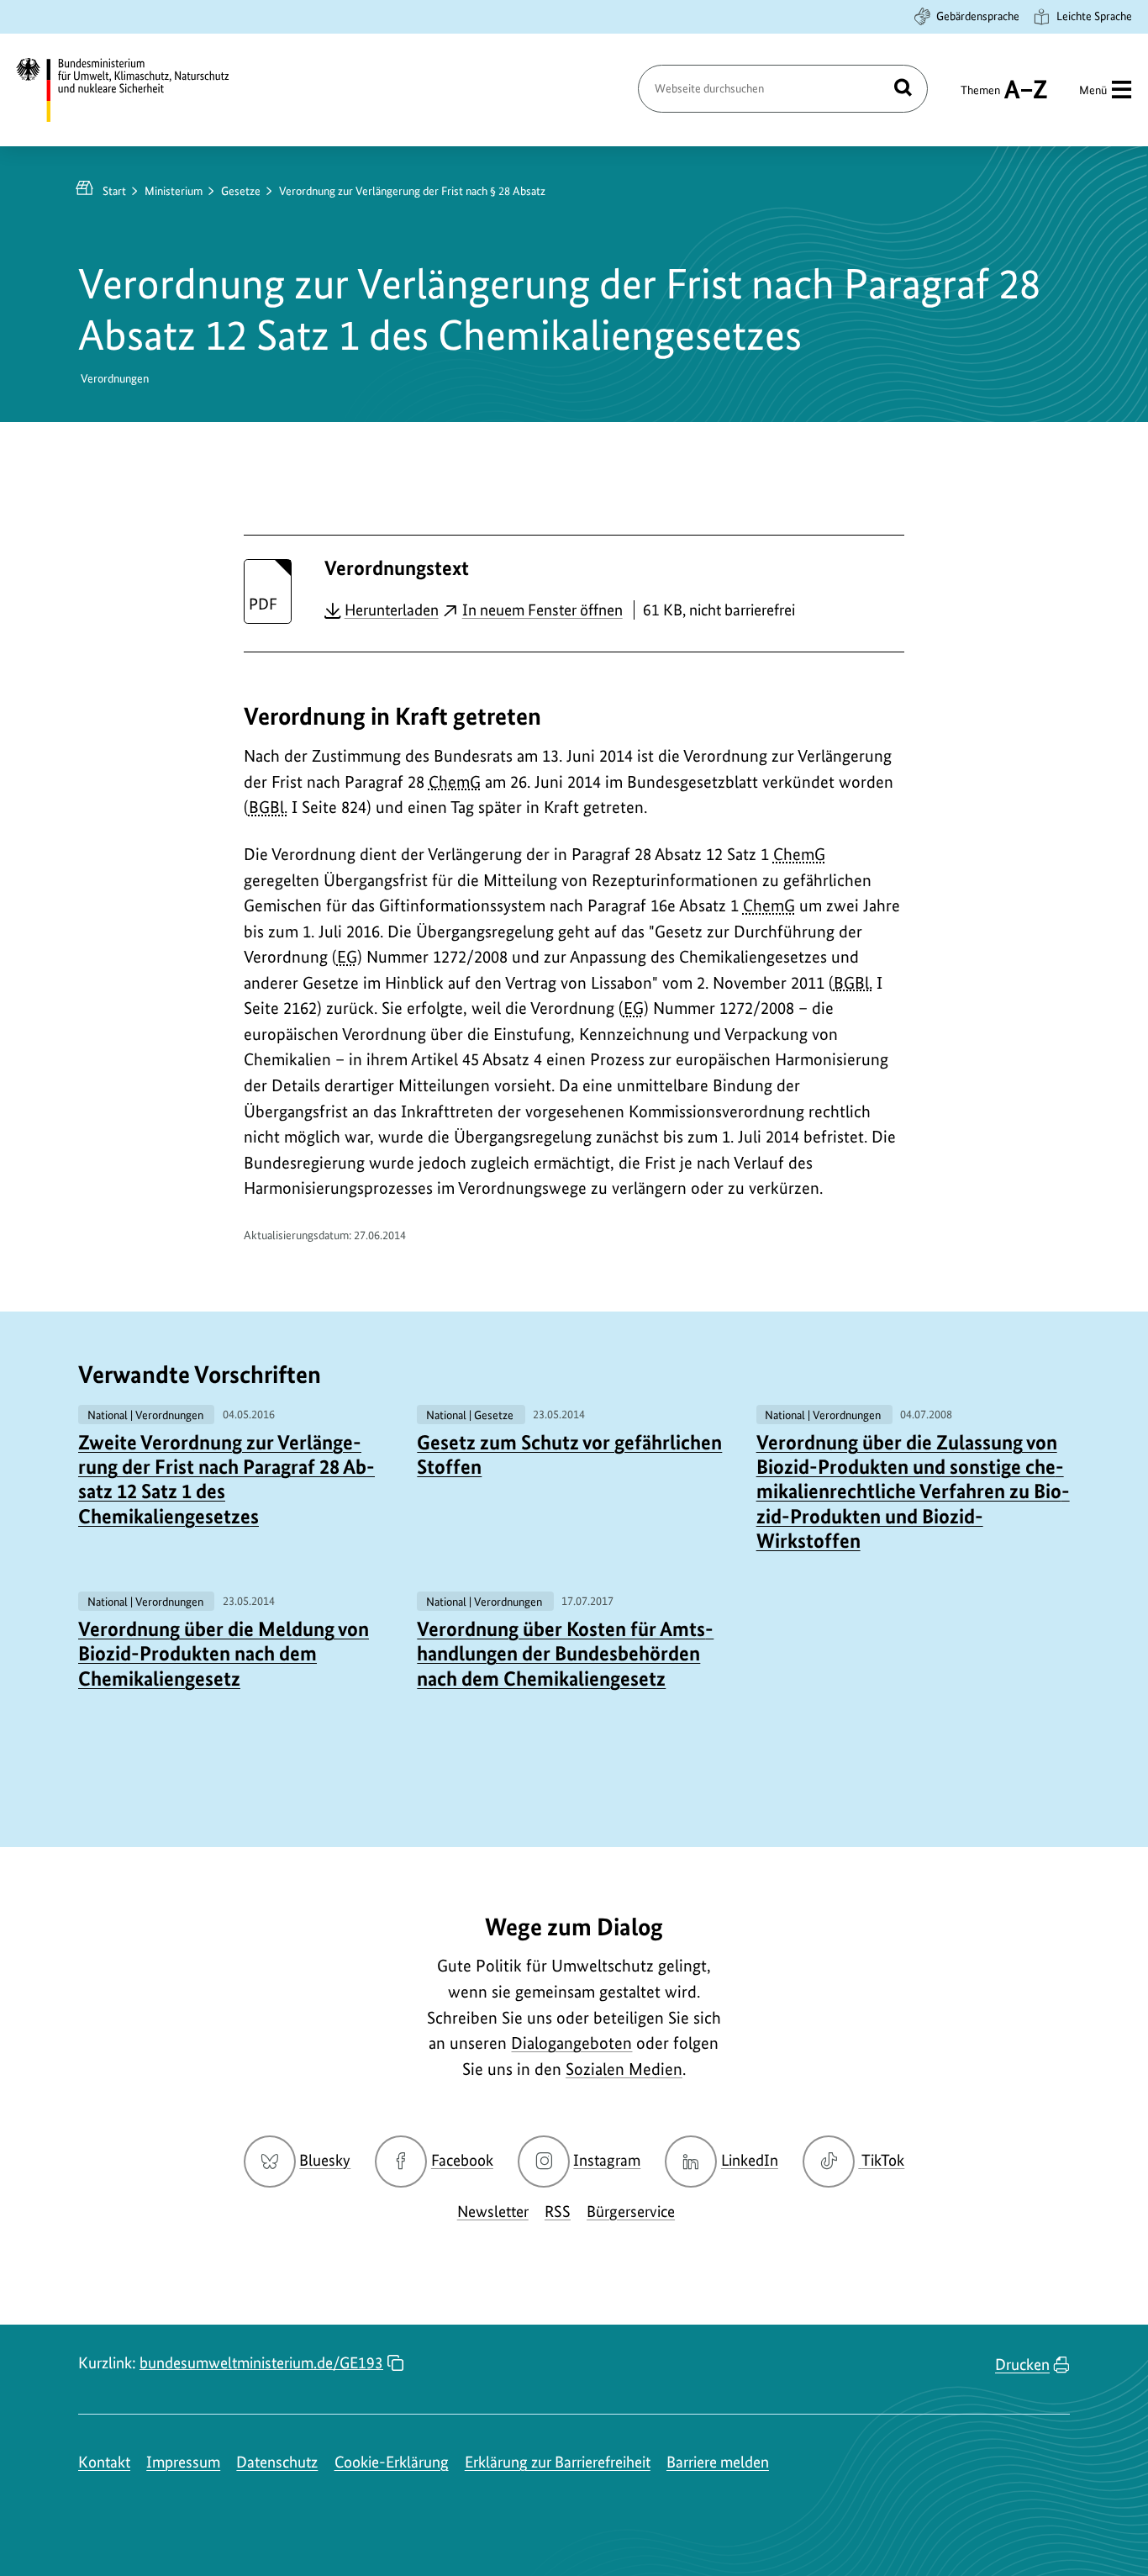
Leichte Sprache (1094, 16)
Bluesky (325, 2160)
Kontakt (104, 2462)
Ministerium (174, 191)
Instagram (607, 2160)
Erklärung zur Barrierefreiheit (558, 2462)
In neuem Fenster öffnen (542, 610)
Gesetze (241, 191)
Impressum (183, 2462)
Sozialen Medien (624, 2069)
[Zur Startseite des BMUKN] (137, 90)
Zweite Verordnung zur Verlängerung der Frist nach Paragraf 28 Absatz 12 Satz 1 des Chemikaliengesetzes (226, 1479)
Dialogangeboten (571, 2043)
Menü (1093, 90)
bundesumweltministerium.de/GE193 (261, 2363)
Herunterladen (392, 610)
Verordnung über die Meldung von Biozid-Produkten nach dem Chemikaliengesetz (224, 1654)
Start (114, 191)
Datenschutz (277, 2462)
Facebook (462, 2160)
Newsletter (493, 2212)
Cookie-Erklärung (392, 2462)
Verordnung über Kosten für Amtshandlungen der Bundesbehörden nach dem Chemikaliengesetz (565, 1654)
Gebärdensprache (978, 16)
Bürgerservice (631, 2212)
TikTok (882, 2160)
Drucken (1022, 2365)
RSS (558, 2212)
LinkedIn (750, 2160)
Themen (980, 98)
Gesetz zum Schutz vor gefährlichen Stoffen (569, 1454)
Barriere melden (718, 2462)
